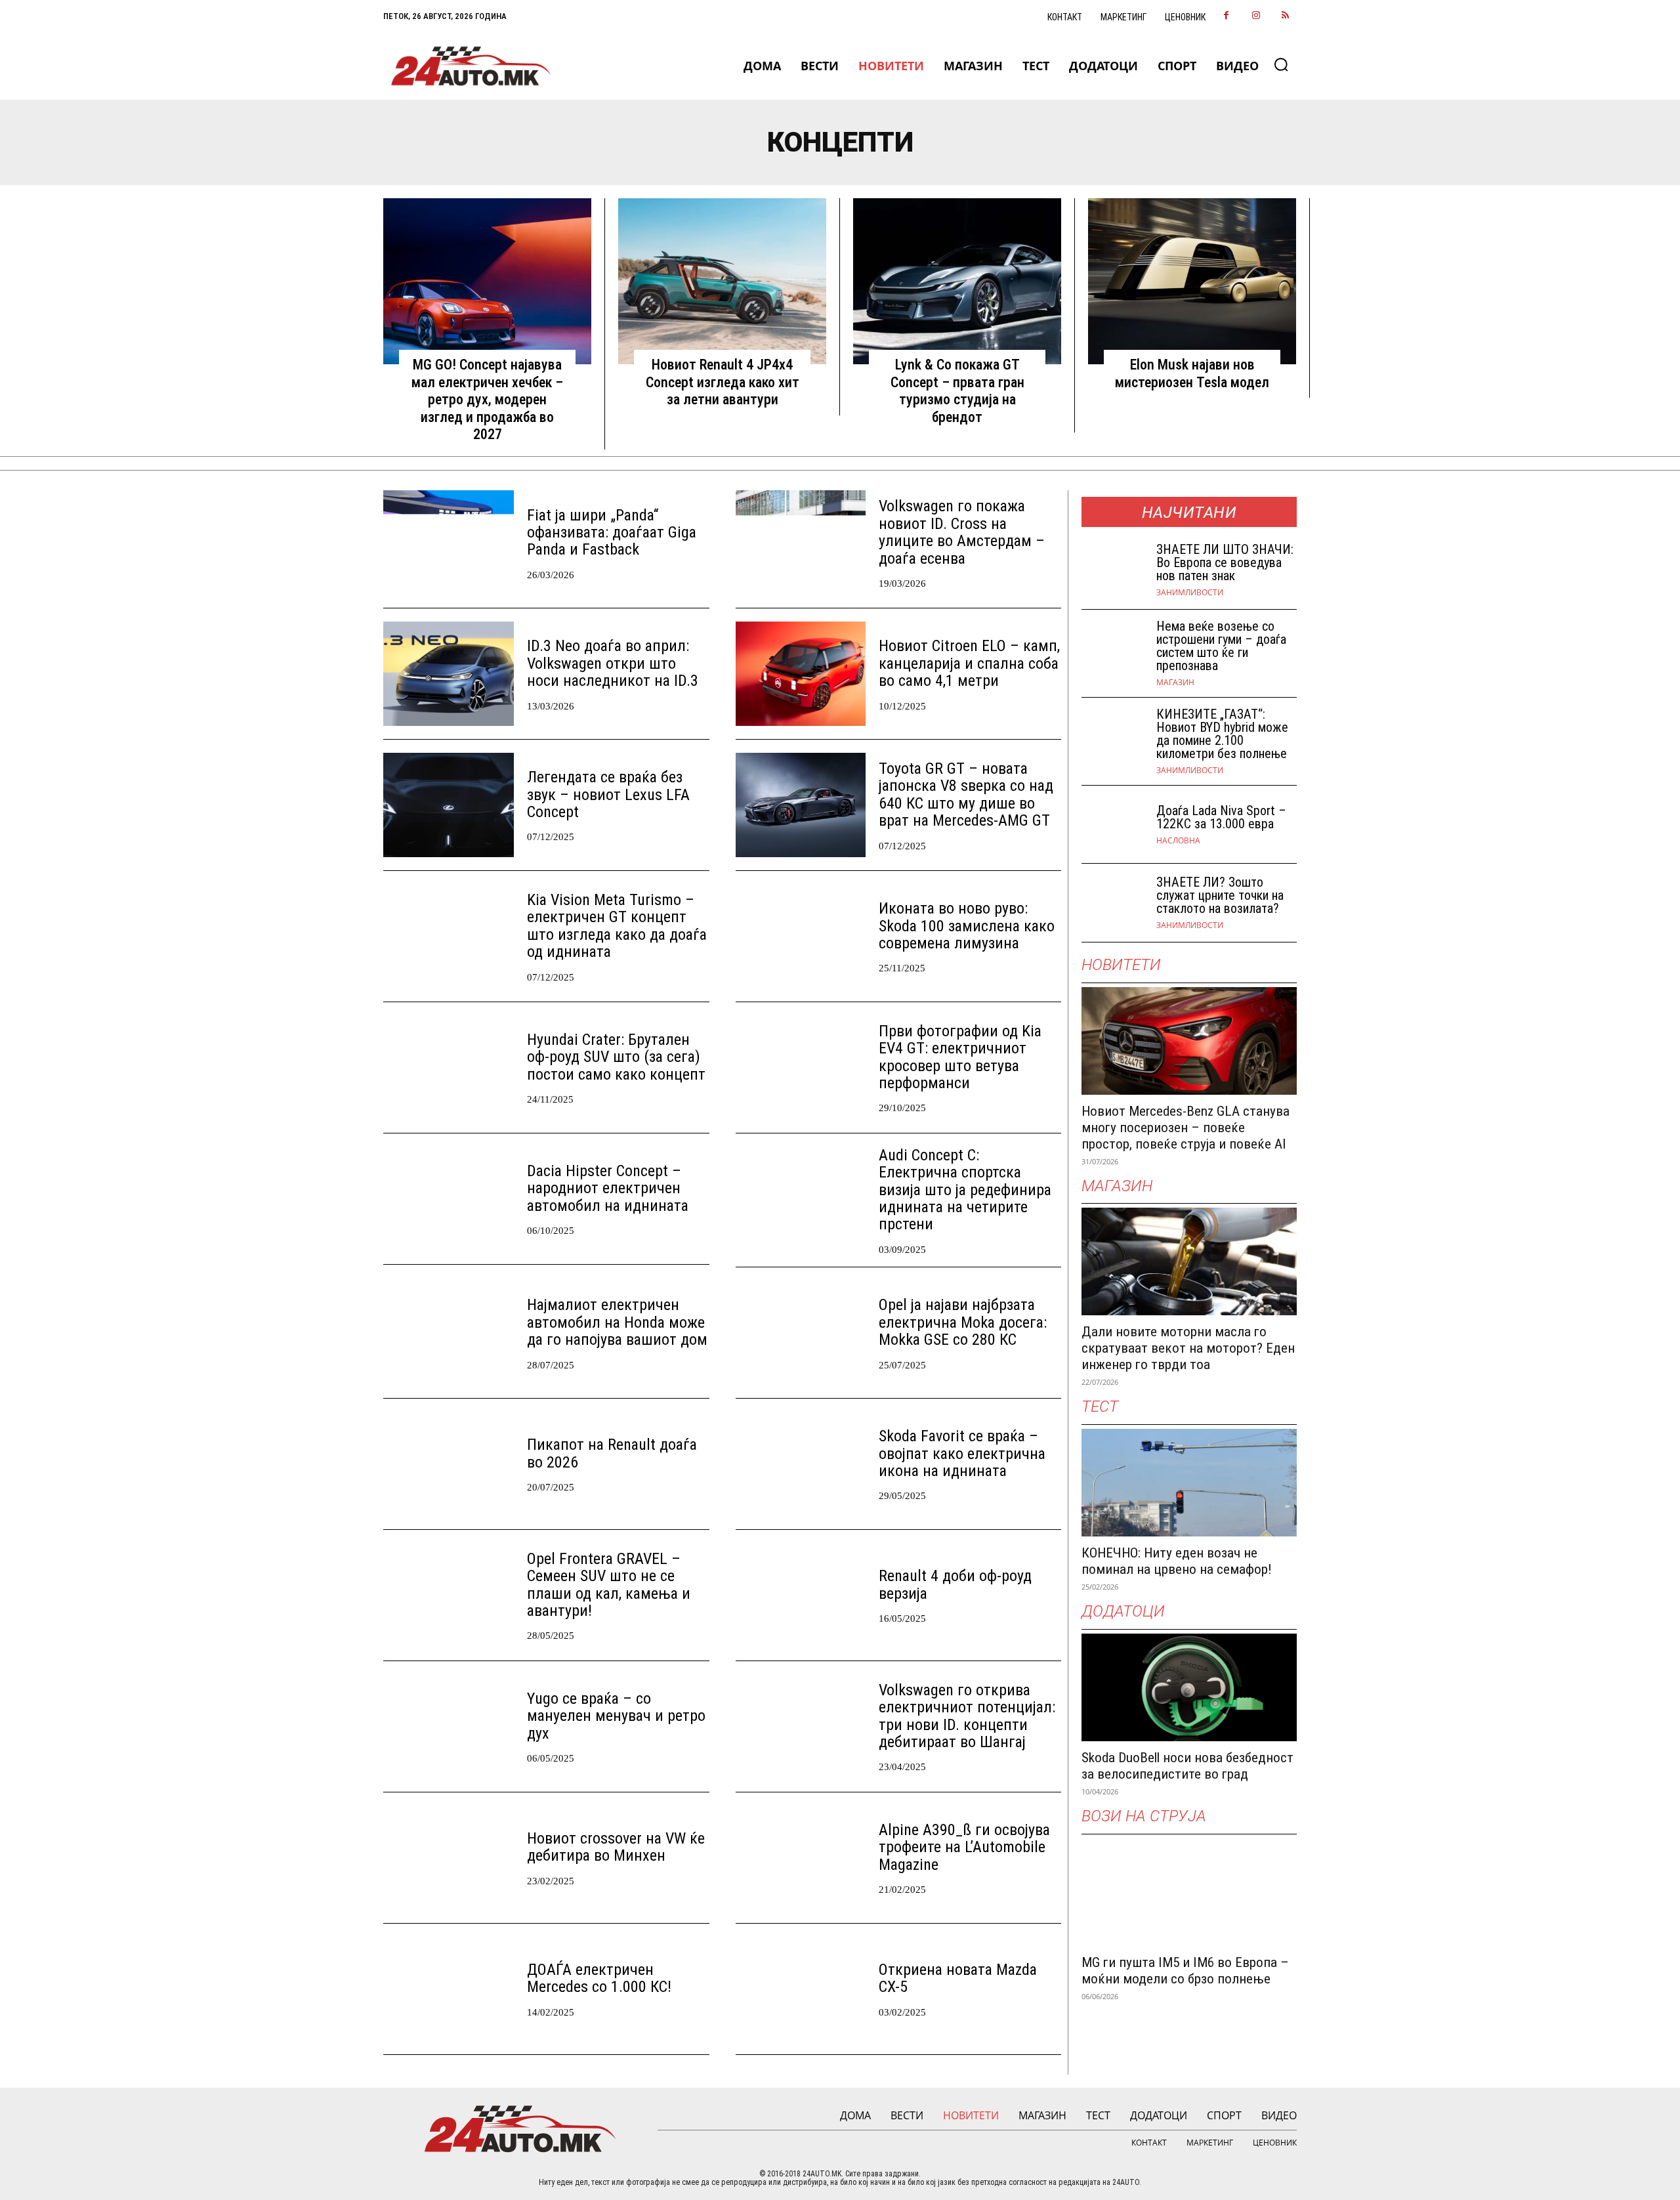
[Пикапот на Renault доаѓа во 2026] (449, 1464)
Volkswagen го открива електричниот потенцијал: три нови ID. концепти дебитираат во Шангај (967, 1716)
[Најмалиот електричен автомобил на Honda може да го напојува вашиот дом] (449, 1333)
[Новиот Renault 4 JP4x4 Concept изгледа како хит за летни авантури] (722, 282)
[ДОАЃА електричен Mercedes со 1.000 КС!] (449, 1989)
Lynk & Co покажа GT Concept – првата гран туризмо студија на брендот (957, 391)
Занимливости (1190, 593)
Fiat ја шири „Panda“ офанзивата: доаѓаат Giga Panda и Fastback (612, 533)
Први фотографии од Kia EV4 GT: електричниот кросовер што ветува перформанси (960, 1057)
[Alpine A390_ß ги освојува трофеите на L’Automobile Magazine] (801, 1858)
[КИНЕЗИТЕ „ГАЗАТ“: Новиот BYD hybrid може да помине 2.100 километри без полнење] (1114, 737)
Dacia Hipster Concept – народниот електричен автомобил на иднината (608, 1188)
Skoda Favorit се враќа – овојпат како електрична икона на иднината (962, 1453)
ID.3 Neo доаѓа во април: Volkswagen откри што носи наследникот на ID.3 (613, 663)
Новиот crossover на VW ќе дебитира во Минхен (616, 1847)
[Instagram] (1256, 16)
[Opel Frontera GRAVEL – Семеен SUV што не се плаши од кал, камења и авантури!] (449, 1595)
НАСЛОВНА (1178, 841)
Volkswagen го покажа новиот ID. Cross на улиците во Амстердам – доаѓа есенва (962, 532)
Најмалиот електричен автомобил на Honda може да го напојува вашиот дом (617, 1322)
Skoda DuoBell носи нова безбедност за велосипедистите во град (1187, 1766)
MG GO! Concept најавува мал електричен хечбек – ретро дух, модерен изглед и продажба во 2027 (487, 399)
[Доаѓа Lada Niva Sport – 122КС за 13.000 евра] (1114, 825)
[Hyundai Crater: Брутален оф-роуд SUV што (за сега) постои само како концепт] (449, 1068)
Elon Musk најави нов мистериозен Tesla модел (1192, 373)
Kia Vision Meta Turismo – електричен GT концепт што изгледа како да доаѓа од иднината (617, 926)
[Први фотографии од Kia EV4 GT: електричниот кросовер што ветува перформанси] (801, 1068)
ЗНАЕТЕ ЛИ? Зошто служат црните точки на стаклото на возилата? (1220, 895)
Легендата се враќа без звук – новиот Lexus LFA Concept (608, 794)
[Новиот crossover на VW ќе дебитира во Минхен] (449, 1858)
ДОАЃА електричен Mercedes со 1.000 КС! (599, 1978)
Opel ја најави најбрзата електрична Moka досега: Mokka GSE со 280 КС (963, 1322)
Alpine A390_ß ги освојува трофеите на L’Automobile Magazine (964, 1847)
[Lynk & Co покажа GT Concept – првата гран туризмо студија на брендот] (957, 282)
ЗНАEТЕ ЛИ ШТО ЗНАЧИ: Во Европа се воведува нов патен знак (1225, 562)
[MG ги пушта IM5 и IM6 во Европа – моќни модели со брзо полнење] (1189, 1892)
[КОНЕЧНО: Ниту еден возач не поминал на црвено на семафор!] (1189, 1483)
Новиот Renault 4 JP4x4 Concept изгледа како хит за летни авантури (723, 382)
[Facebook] (1226, 16)
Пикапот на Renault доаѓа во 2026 (612, 1453)
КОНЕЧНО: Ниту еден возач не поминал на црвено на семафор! (1177, 1561)
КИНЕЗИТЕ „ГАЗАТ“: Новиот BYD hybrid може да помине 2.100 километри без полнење (1222, 734)
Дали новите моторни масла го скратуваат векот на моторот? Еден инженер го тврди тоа (1188, 1348)
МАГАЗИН (1175, 683)
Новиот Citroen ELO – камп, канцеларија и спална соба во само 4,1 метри (969, 663)
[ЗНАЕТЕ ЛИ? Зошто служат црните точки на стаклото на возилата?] (1114, 903)
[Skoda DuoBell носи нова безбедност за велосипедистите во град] (1189, 1687)
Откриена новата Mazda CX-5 (958, 1978)
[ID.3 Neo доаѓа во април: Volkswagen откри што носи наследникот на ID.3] (449, 674)
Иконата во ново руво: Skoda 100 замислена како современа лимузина (967, 926)
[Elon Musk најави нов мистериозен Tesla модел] (1192, 282)
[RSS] (1285, 16)
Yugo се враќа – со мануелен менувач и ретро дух (616, 1716)
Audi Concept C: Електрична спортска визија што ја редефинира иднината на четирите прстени (965, 1190)
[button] (1281, 64)
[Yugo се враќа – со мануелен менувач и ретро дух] (449, 1726)
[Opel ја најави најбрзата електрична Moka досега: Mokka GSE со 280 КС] (801, 1333)
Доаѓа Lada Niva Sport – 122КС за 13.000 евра (1221, 817)
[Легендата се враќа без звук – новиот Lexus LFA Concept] (449, 805)
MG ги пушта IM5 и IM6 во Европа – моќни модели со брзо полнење (1185, 1971)
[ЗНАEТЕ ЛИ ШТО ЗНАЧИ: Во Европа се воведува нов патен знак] (1114, 570)
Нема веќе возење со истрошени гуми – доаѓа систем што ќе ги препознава (1221, 646)
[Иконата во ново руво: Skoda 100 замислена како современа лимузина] (801, 936)
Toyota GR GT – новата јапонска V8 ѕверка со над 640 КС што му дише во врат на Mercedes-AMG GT (966, 794)
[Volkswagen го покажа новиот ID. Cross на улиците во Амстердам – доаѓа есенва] (801, 542)
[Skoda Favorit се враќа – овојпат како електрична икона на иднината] (801, 1464)
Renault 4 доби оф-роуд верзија (955, 1584)
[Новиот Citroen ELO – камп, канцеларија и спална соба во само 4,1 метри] (801, 674)
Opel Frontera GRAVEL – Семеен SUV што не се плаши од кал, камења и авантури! (609, 1585)
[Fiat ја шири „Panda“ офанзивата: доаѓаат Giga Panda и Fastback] (449, 542)
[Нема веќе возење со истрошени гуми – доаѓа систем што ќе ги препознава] (1114, 649)
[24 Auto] (472, 66)
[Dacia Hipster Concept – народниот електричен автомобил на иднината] (449, 1199)
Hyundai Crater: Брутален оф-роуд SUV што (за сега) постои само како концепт (616, 1057)
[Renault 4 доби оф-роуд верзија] (801, 1595)
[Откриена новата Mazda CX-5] (801, 1989)
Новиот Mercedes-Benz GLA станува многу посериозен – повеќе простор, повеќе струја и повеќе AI (1186, 1128)
